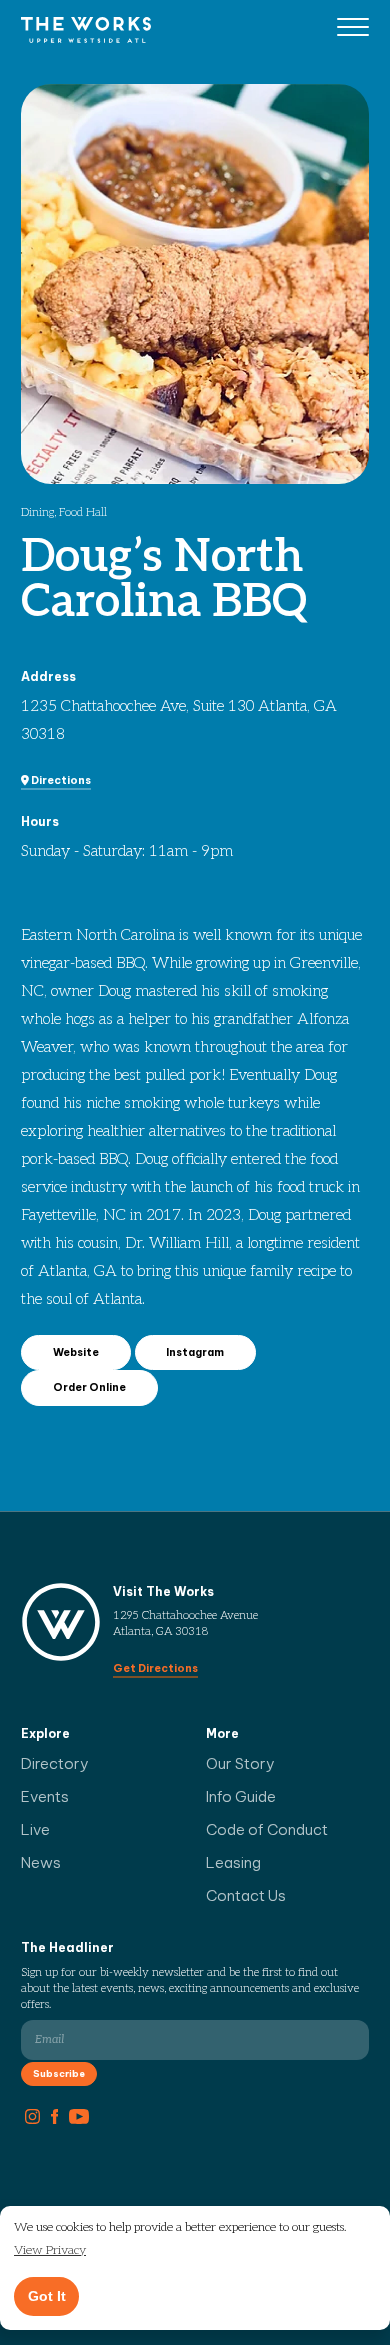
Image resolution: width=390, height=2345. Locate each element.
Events (45, 1796)
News (41, 1862)
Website (76, 1352)
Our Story (240, 1763)
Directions (60, 780)
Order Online (89, 1387)
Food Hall (83, 512)
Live (35, 1829)
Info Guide (241, 1796)
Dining (37, 512)
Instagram (195, 1352)
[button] (50, 2251)
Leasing (233, 1862)
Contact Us (246, 1895)
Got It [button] (47, 2296)
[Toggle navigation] (353, 30)
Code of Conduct (267, 1829)
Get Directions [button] (155, 1668)
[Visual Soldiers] (86, 29)
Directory (55, 1763)
